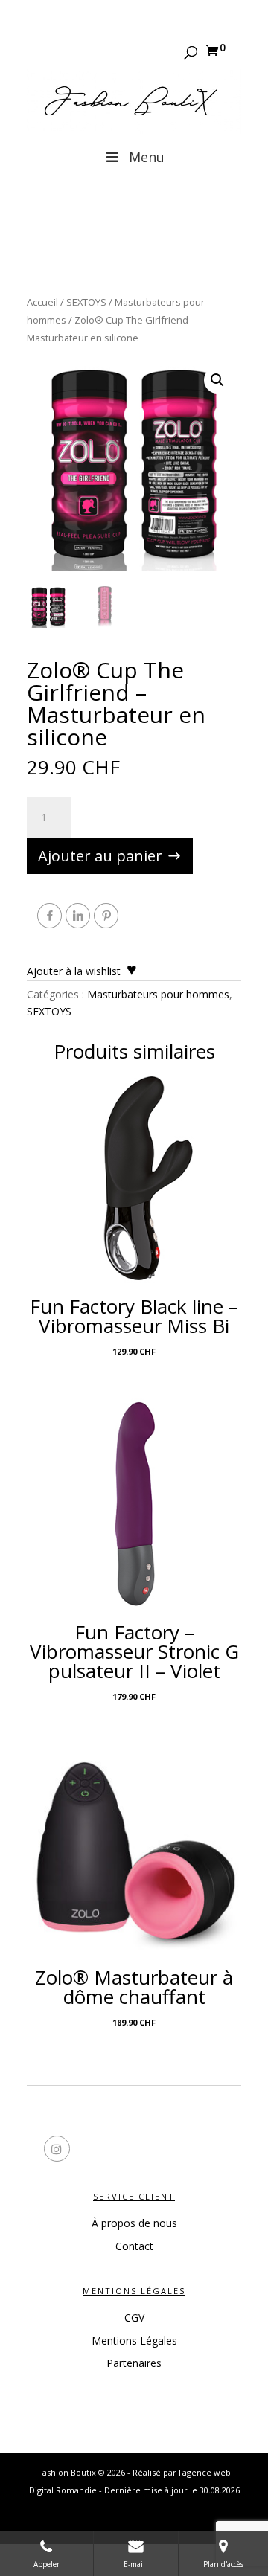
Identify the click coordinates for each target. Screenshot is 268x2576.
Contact (134, 2246)
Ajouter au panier (100, 856)
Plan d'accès (223, 2564)
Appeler (47, 2564)
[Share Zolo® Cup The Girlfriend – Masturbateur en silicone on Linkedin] (78, 916)
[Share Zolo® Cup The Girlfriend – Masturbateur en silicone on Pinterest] (106, 916)
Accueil (42, 302)
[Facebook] (80, 2151)
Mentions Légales (134, 2341)
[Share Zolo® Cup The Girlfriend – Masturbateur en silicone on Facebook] (50, 916)
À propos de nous (134, 2223)
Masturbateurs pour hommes (158, 994)
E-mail (135, 2564)
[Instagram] (188, 2151)
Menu (147, 157)
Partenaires (134, 2363)
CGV (134, 2318)
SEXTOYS (86, 302)
